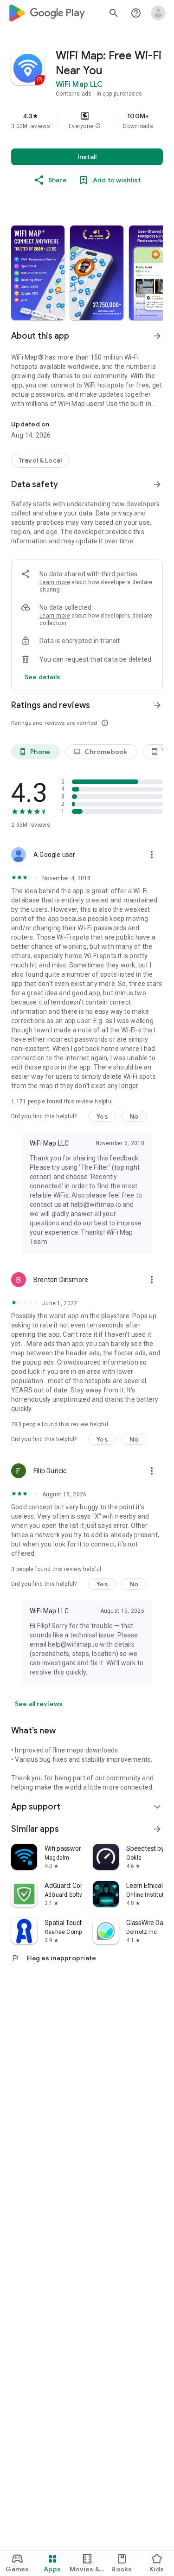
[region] (87, 121)
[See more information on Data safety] (157, 484)
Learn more (55, 582)
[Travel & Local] (40, 460)
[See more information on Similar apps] (157, 1829)
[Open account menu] (158, 13)
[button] (98, 126)
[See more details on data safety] (43, 677)
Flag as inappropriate (54, 1958)
